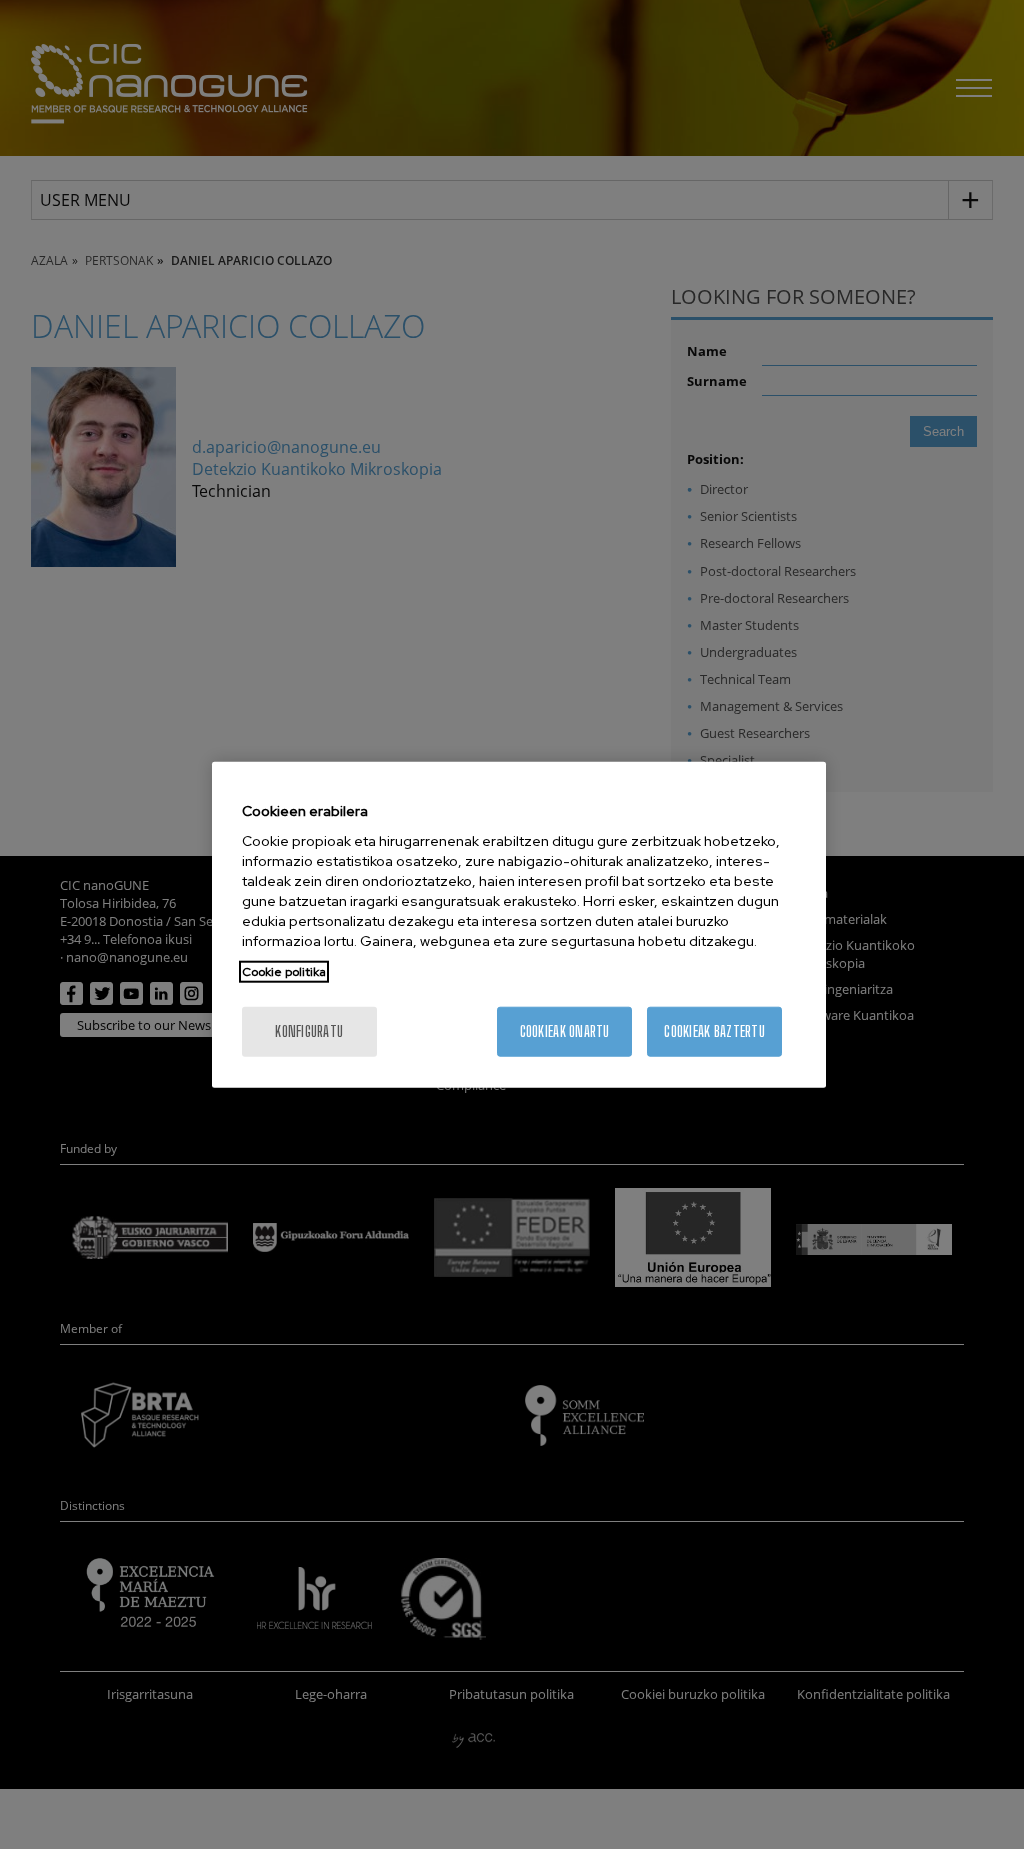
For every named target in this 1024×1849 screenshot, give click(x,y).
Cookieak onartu (565, 1031)
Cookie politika (284, 972)
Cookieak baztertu (714, 1031)
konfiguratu (309, 1031)
